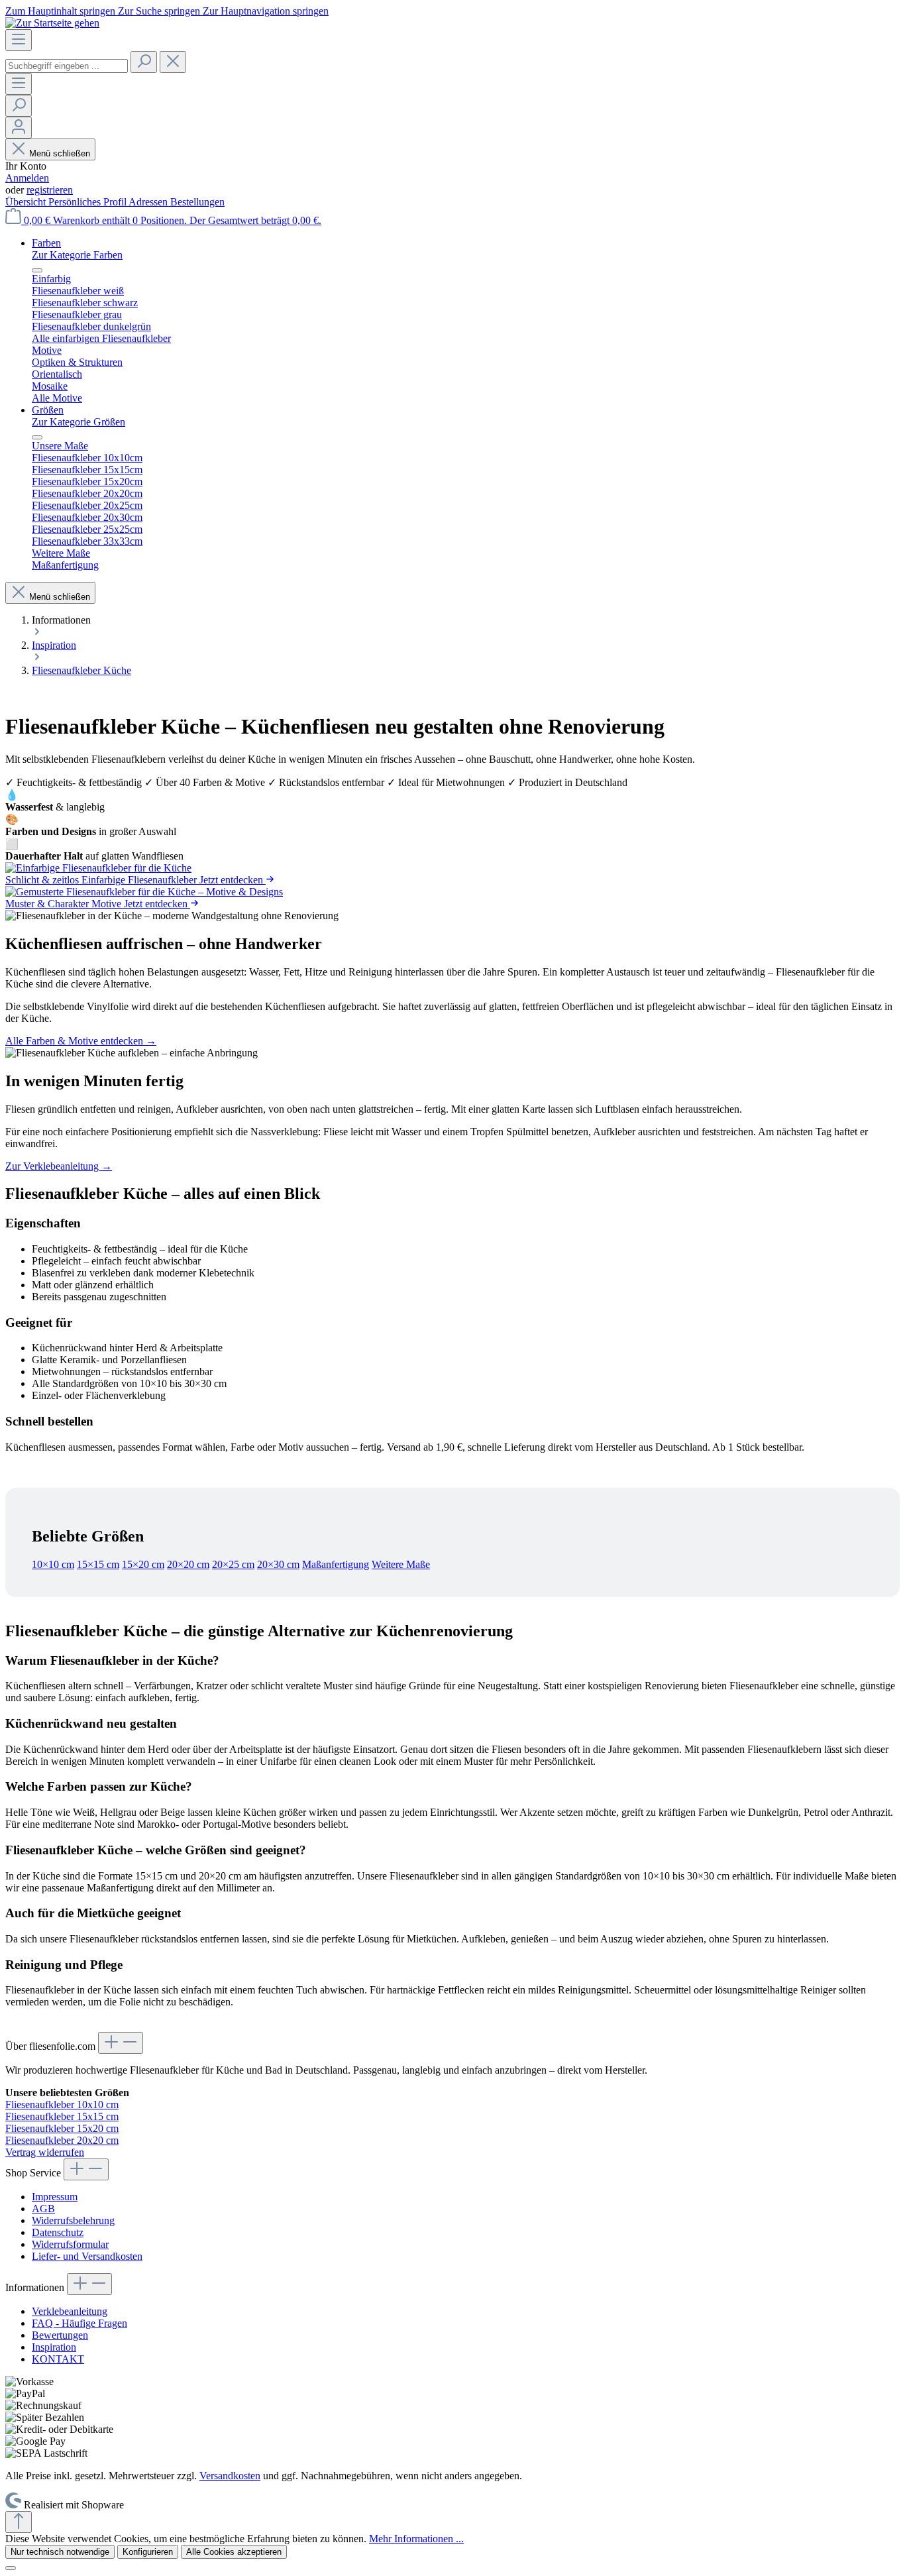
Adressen (149, 202)
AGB (43, 2209)
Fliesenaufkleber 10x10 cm (62, 2104)
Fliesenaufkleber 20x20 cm (62, 2140)
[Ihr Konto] (19, 128)
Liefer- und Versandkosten (87, 2256)
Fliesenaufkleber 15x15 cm (62, 2116)
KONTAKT (58, 2359)
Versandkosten (230, 2476)
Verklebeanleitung (70, 2311)
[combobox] (67, 66)
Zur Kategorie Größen (79, 422)
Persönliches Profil (88, 202)
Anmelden (27, 178)
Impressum (55, 2197)
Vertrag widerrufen (45, 2152)
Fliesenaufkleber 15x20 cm (62, 2128)
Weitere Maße (401, 1564)
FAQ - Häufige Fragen (80, 2323)
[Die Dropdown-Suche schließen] (173, 62)
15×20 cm (143, 1564)
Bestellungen (197, 202)
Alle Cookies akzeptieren (234, 2552)
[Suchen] (144, 62)
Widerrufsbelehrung (73, 2220)
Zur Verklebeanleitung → (59, 1166)
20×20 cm (188, 1564)
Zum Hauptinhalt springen (62, 11)
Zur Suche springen (160, 11)
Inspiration (54, 2347)
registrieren (50, 190)
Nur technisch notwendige (60, 2552)
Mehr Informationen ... (416, 2539)
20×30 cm (278, 1564)
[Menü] (19, 40)
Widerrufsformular (70, 2244)
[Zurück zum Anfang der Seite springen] (19, 2522)
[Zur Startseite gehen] (52, 23)
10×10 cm (53, 1564)
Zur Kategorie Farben (77, 255)
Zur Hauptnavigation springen (266, 11)
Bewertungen (60, 2335)
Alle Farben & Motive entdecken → (81, 1041)
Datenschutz (58, 2232)
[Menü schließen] (37, 270)
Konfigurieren (148, 2552)
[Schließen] (11, 2568)
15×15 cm (98, 1564)
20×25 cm (233, 1564)
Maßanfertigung (336, 1564)
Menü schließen (60, 153)
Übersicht (27, 202)
